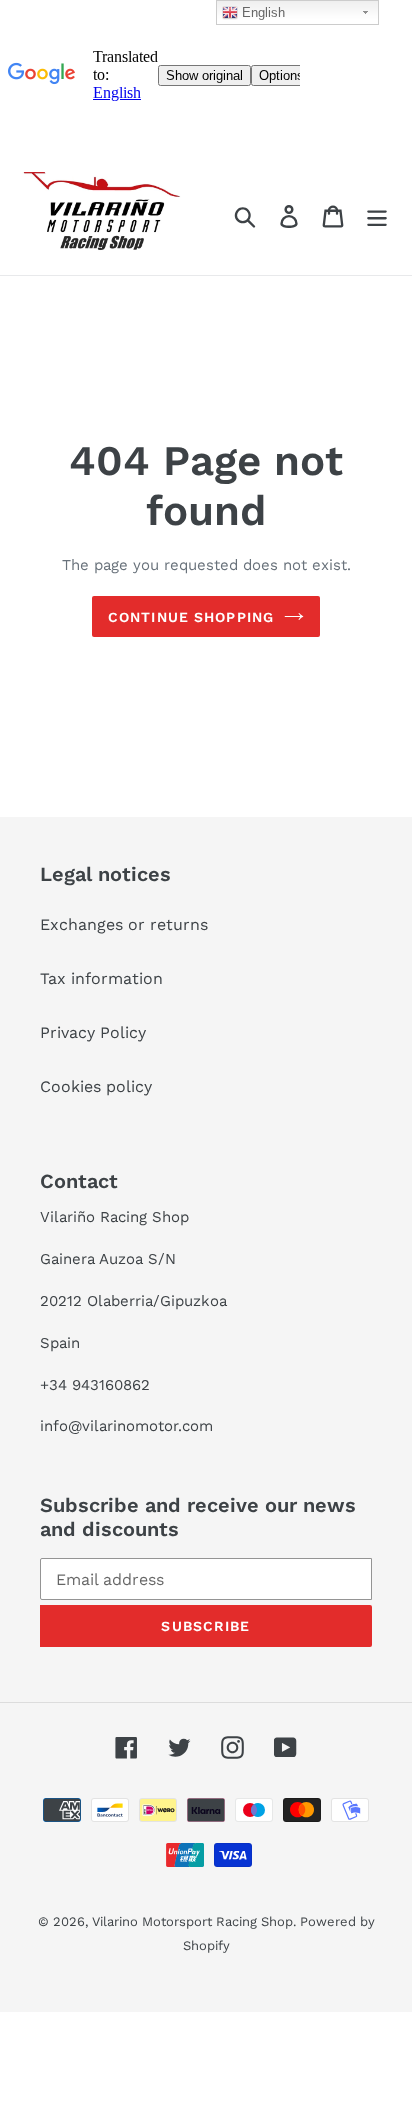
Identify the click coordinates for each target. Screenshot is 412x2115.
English (261, 12)
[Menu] (377, 216)
